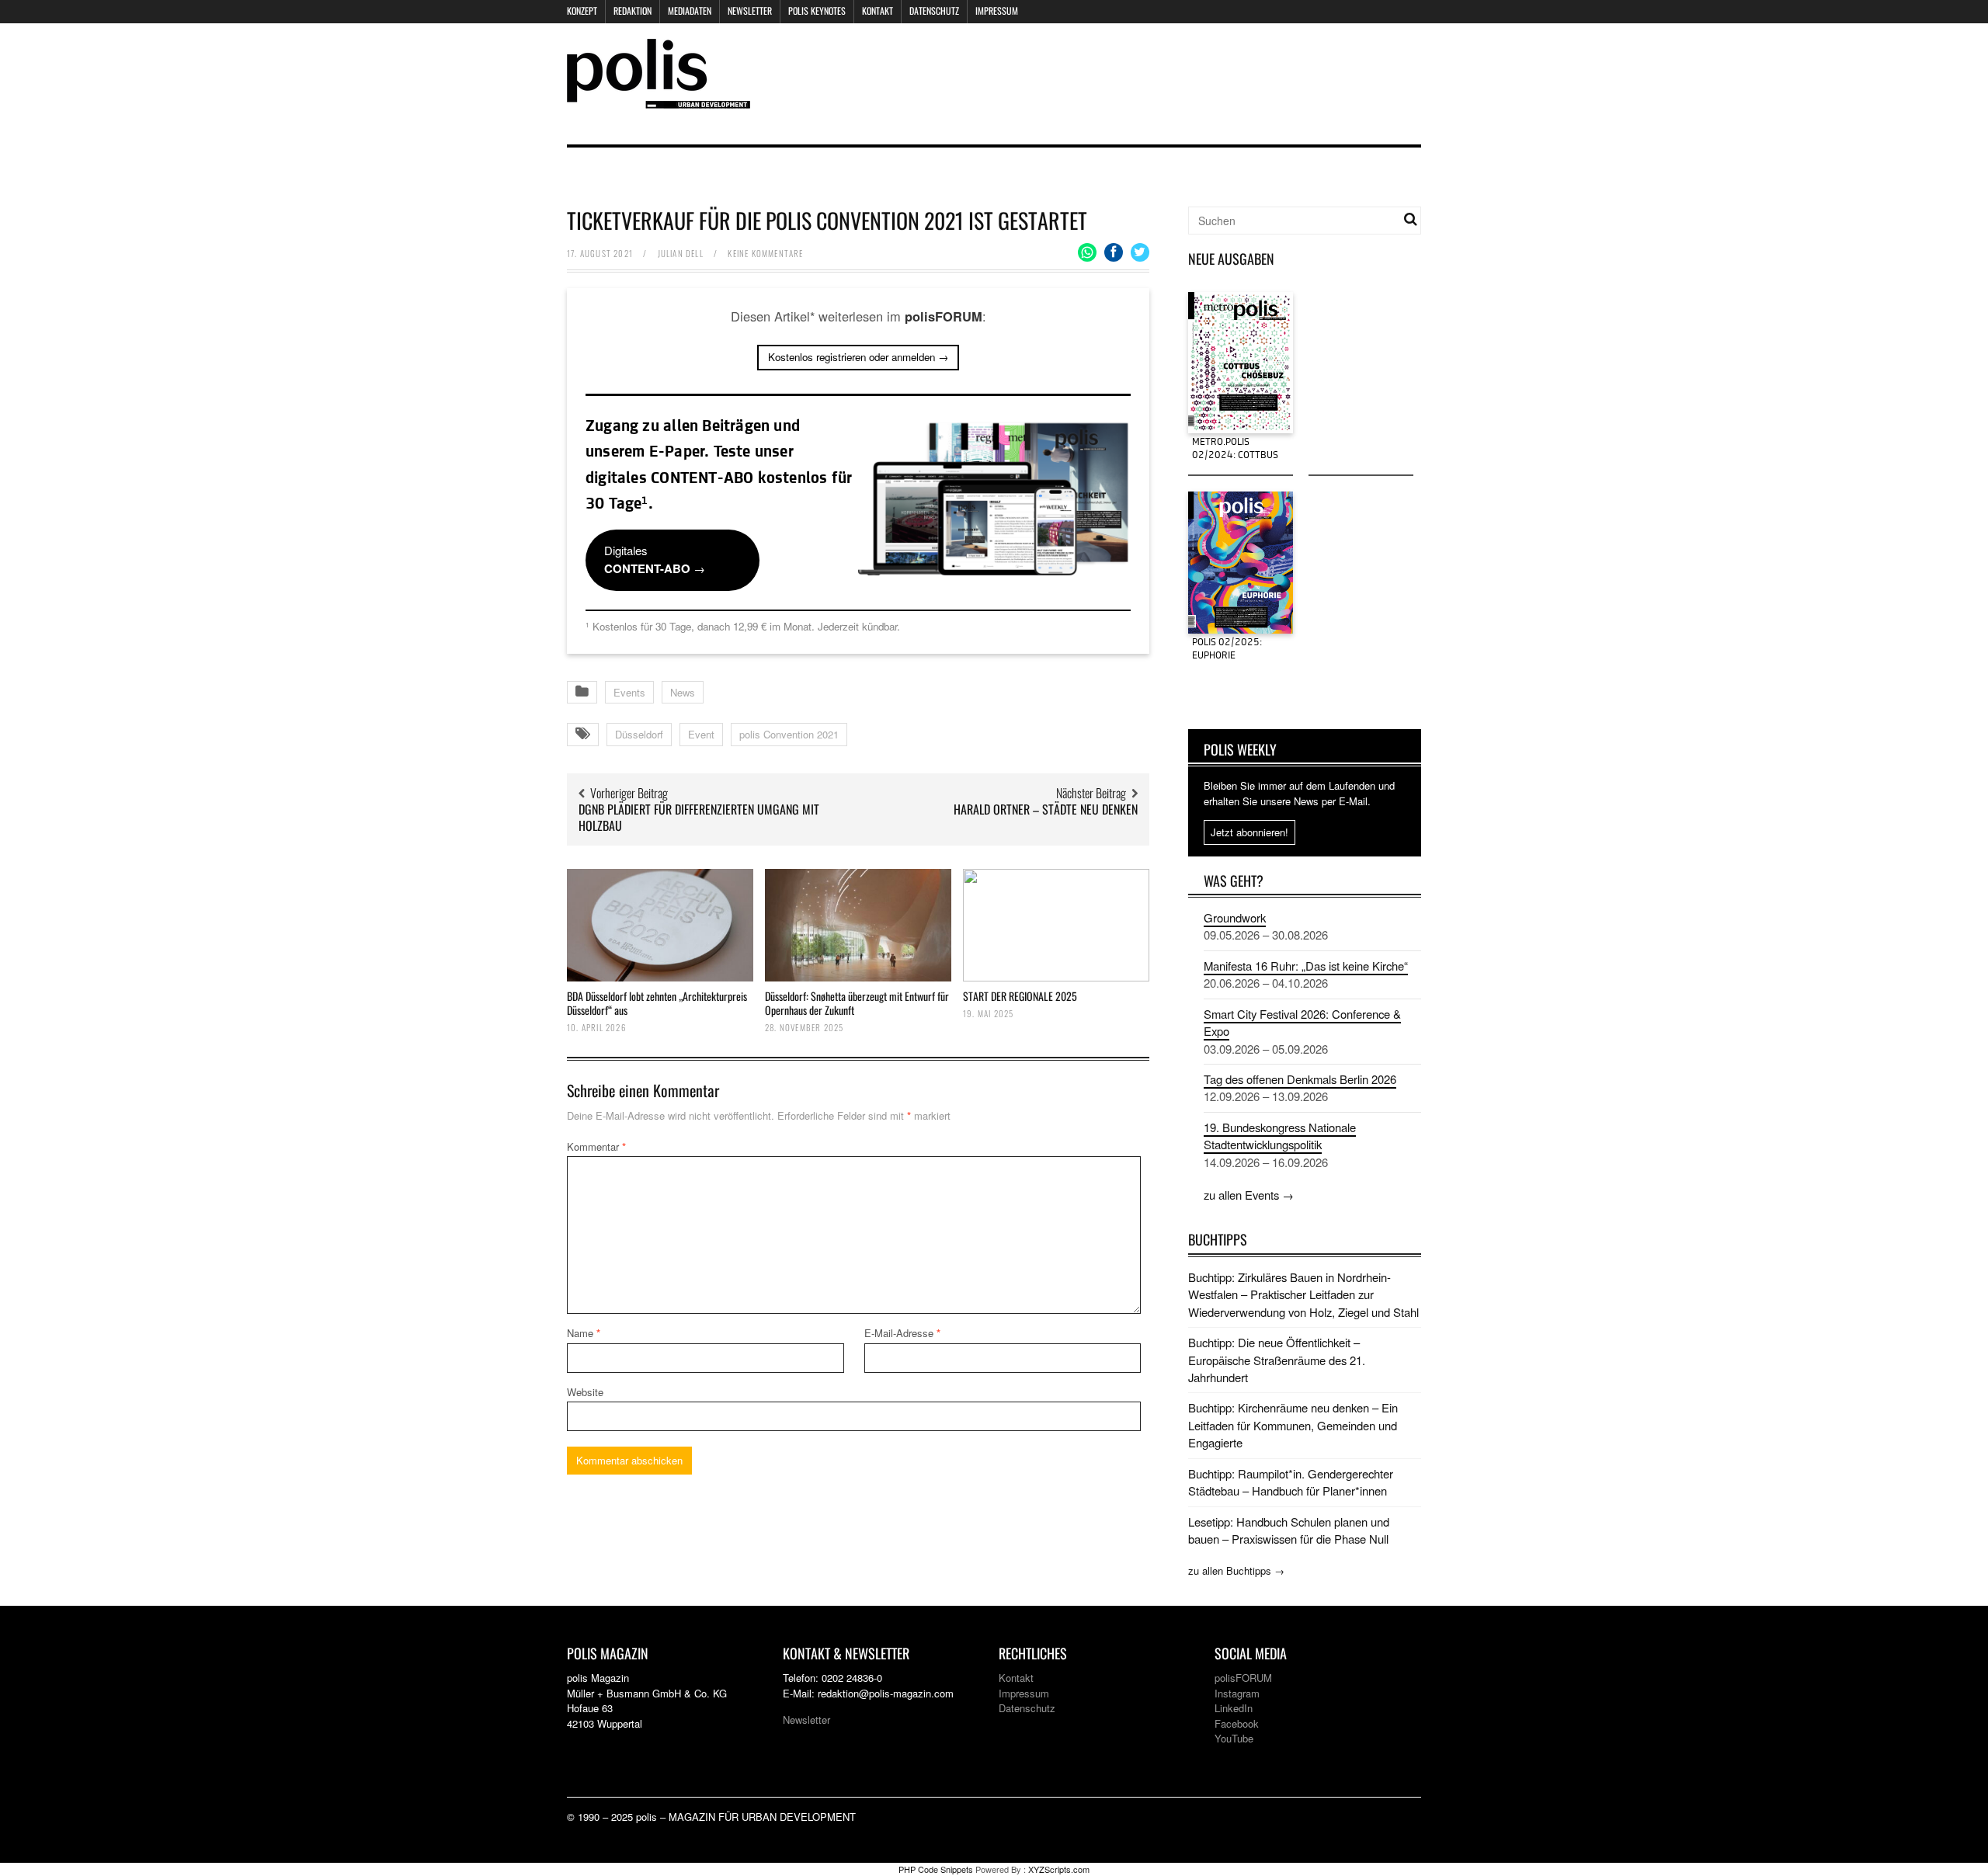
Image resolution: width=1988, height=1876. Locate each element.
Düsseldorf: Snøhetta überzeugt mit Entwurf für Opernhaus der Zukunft (857, 1003)
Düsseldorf (639, 734)
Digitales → (655, 559)
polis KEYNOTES (817, 10)
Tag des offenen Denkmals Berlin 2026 (1300, 1079)
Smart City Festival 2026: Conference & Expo (1302, 1022)
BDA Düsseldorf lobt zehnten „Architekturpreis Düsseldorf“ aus (657, 1003)
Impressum (997, 10)
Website (585, 1392)
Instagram (1237, 1693)
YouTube (1234, 1738)
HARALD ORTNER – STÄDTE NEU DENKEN (1046, 809)
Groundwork (1235, 917)
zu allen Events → (1249, 1195)
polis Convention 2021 (789, 734)
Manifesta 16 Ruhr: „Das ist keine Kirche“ (1306, 966)
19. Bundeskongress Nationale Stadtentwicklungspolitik (1280, 1136)
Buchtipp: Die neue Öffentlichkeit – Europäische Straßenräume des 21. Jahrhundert (1277, 1360)
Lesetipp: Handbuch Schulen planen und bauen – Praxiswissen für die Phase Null (1289, 1530)
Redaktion (633, 10)
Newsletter (750, 10)
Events (629, 692)
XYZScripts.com (1059, 1869)
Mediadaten (690, 10)
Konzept (582, 10)
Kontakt (878, 10)
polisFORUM (1243, 1678)
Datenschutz (934, 10)
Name (584, 1333)
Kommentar (596, 1146)
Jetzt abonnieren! (1249, 832)
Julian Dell (681, 253)
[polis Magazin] (659, 99)
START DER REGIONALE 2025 (1020, 996)
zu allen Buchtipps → (1236, 1570)
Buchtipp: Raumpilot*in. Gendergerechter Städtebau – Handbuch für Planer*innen (1291, 1482)
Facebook (1237, 1723)
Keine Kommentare (765, 253)
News (683, 692)
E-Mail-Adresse (902, 1333)
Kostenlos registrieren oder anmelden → (858, 357)
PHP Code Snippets (936, 1869)
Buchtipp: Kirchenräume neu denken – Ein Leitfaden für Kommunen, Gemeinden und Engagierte (1293, 1425)
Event (701, 734)
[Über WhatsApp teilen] (1087, 252)
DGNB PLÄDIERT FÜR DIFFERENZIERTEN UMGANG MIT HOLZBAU (699, 817)
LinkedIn (1234, 1708)
